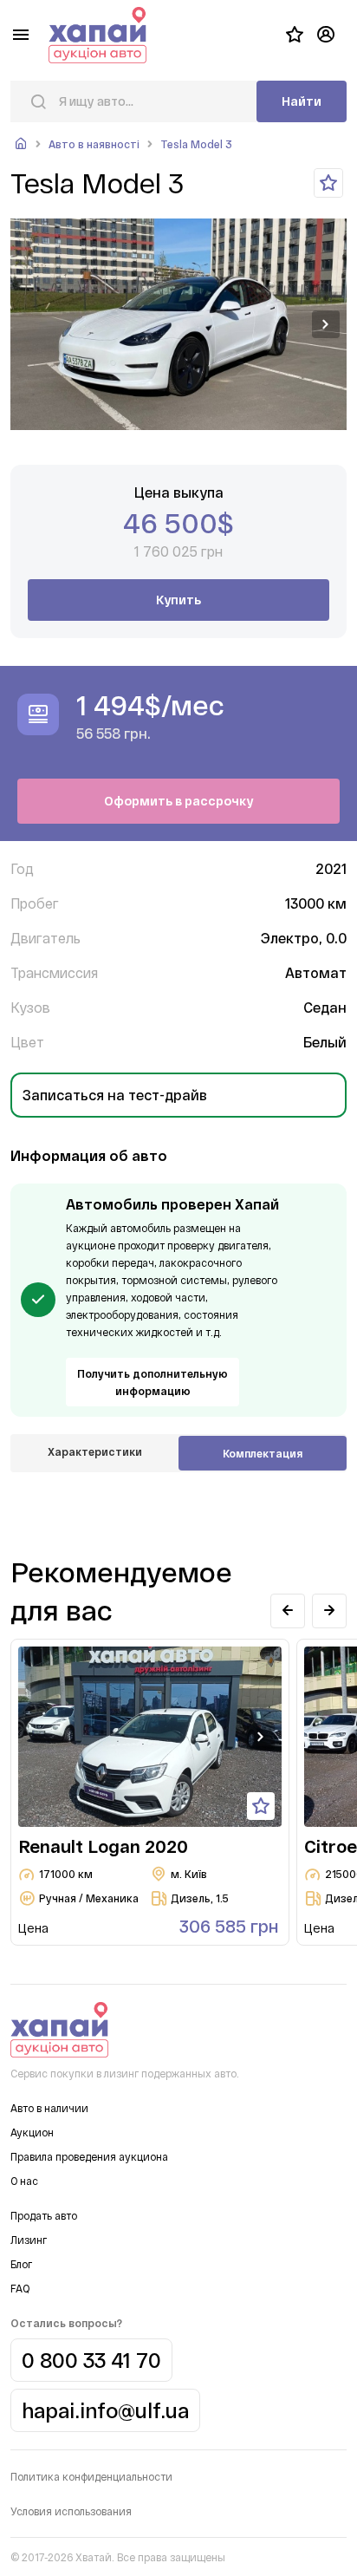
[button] (326, 324)
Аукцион (32, 2132)
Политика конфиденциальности (91, 2476)
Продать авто (44, 2215)
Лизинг (29, 2240)
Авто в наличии (49, 2108)
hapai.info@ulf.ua (105, 2410)
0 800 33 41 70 (91, 2360)
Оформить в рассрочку (178, 801)
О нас (24, 2181)
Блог (21, 2264)
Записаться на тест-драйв (115, 1095)
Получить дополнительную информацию (153, 1382)
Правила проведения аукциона (89, 2156)
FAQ (20, 2288)
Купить (178, 600)
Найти (302, 101)
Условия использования (71, 2511)
